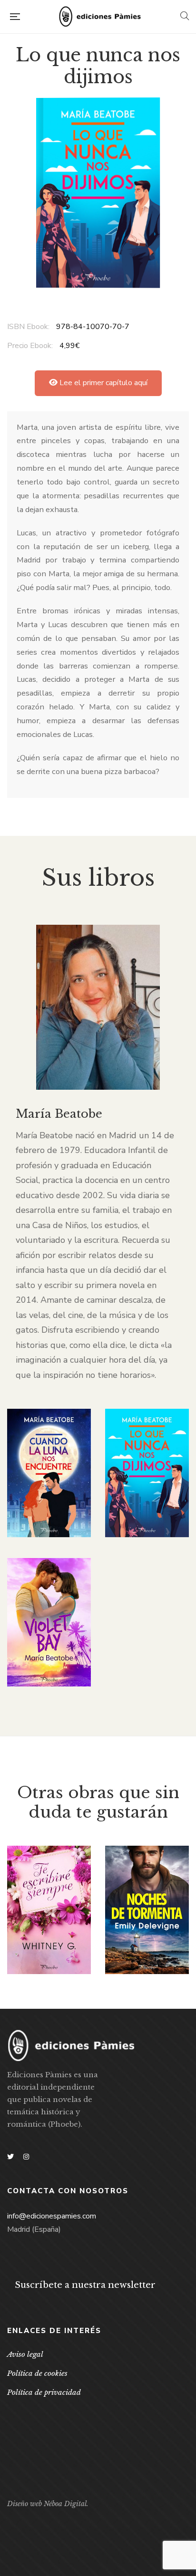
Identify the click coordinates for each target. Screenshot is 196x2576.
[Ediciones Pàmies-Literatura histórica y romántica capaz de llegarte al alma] (100, 17)
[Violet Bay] (49, 1622)
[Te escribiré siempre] (49, 1910)
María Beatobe (59, 1114)
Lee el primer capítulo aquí (103, 383)
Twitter (10, 2157)
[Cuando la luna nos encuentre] (49, 1473)
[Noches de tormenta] (147, 1910)
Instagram (26, 2157)
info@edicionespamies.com (52, 2216)
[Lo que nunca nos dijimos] (147, 1473)
